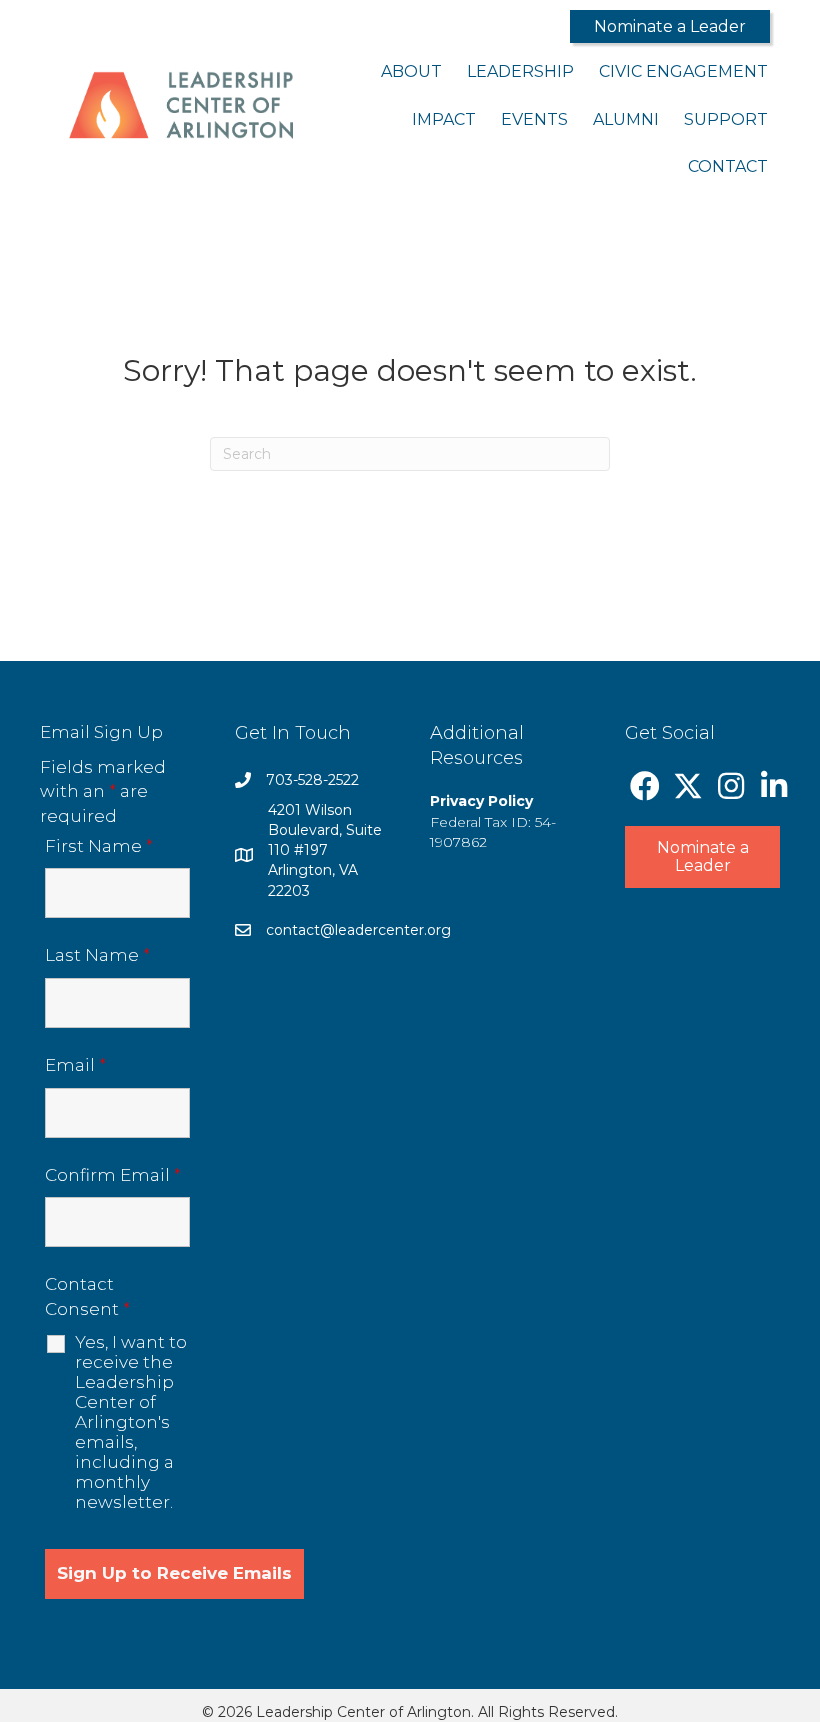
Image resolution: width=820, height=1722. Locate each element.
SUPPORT (726, 119)
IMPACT (444, 119)
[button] (670, 26)
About (411, 71)
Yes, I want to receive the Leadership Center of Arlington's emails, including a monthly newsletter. (131, 1422)
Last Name (97, 955)
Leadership (520, 71)
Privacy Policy (481, 801)
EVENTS (534, 119)
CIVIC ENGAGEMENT (683, 71)
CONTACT (728, 166)
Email (75, 1065)
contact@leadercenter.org (358, 930)
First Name (99, 846)
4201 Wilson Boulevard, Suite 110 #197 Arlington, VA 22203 (325, 850)
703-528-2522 (312, 780)
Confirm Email (113, 1175)
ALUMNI (626, 119)
